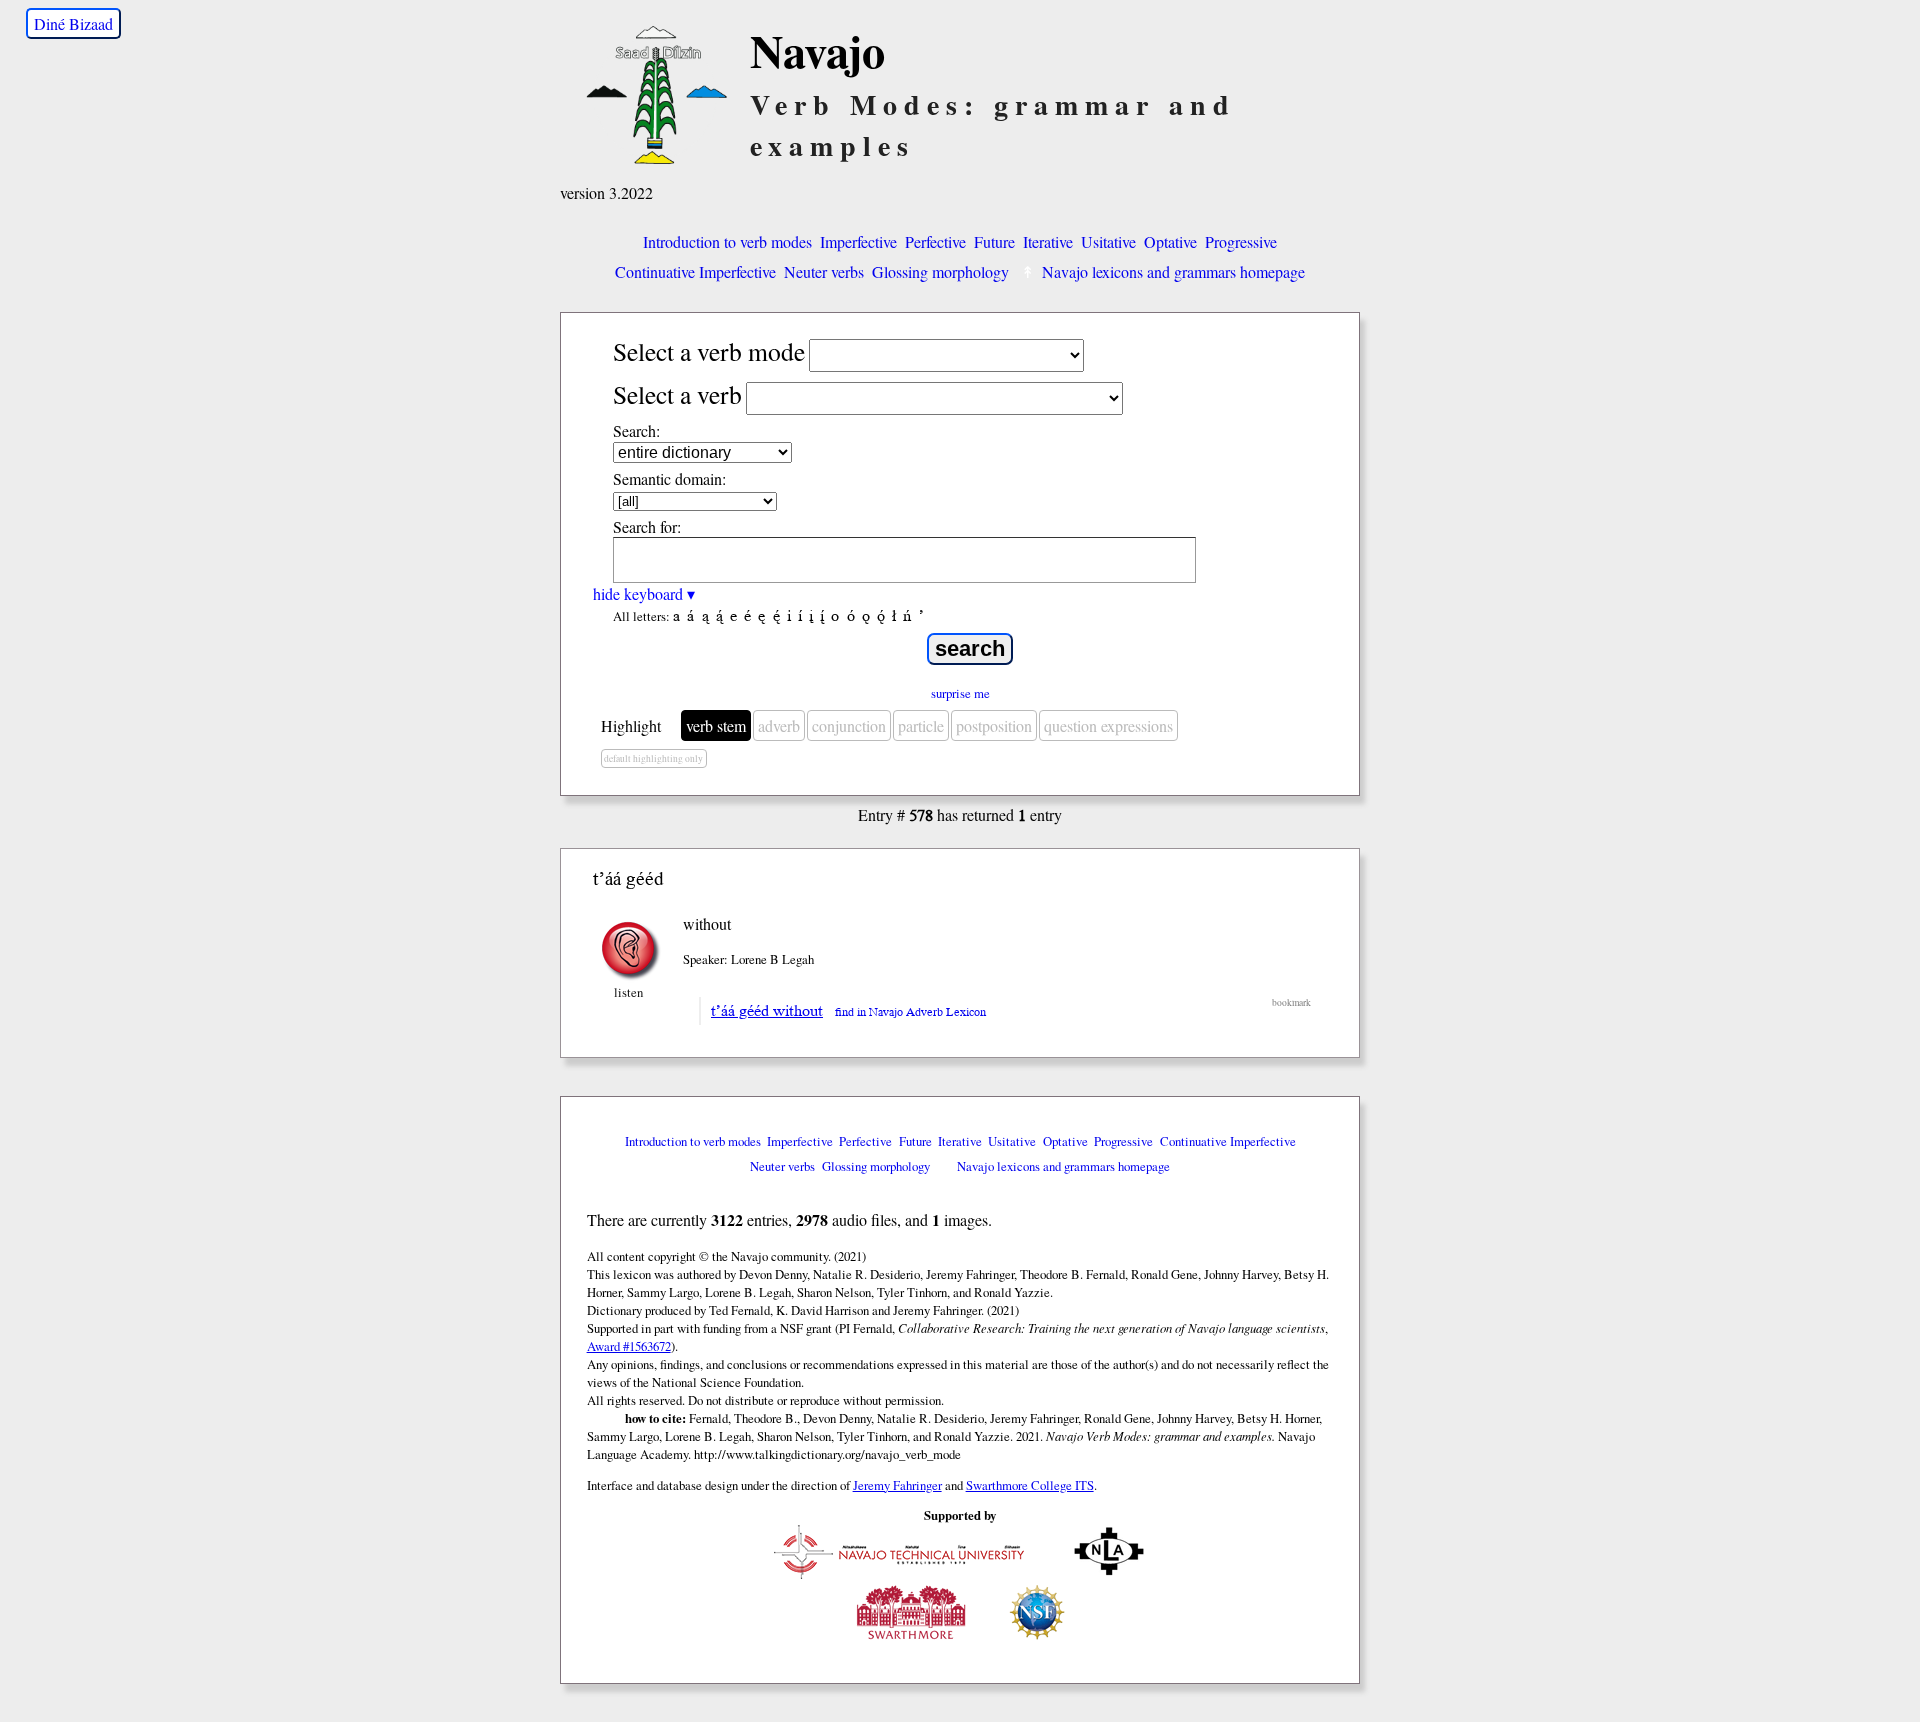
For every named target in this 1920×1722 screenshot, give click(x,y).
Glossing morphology (940, 271)
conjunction (849, 725)
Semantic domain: (669, 478)
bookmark (1291, 1002)
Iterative (1048, 241)
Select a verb (677, 394)
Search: (636, 430)
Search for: (647, 526)
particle (921, 725)
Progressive (1241, 241)
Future (994, 241)
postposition (994, 725)
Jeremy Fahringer (897, 1485)
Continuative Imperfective (695, 271)
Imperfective (858, 241)
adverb (779, 725)
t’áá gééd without (767, 1011)
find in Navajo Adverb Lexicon (910, 1012)
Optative (1170, 241)
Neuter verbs (824, 271)
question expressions (1108, 725)
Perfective (935, 241)
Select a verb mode (709, 351)
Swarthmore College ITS (1030, 1485)
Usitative (1108, 241)
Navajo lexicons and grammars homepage (1173, 271)
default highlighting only (653, 758)
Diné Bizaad (73, 23)
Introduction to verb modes (727, 241)
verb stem (716, 725)
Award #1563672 (629, 1346)
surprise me (960, 693)
